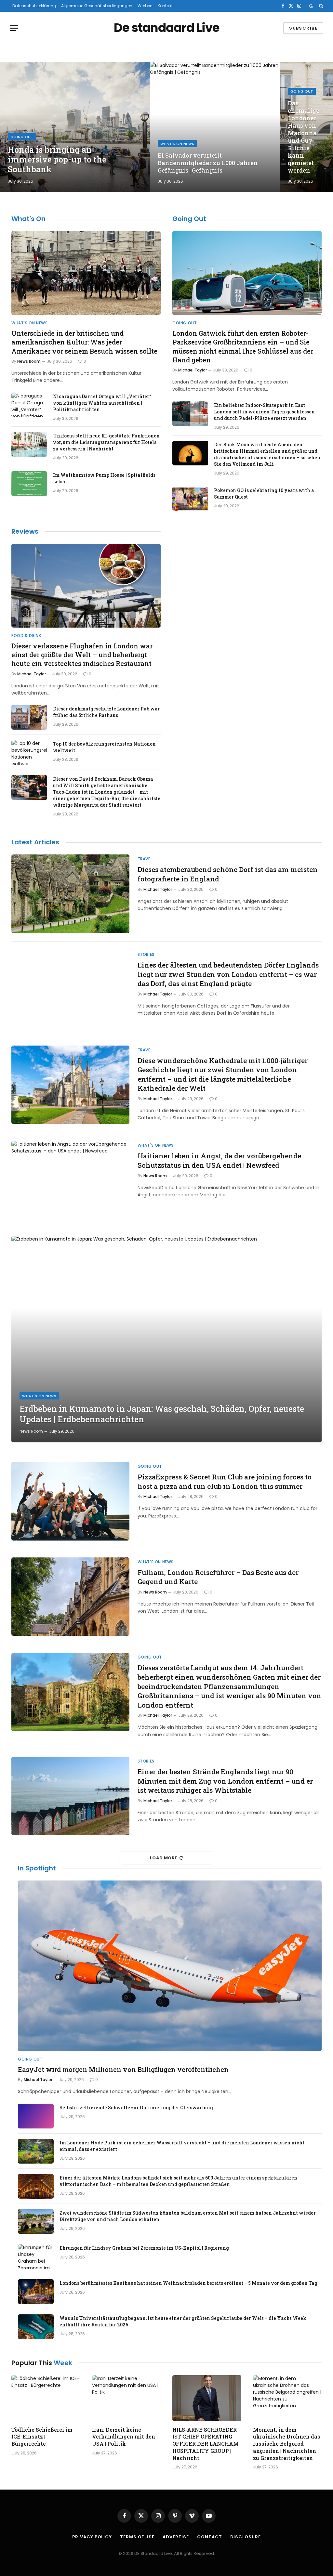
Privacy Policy (92, 2537)
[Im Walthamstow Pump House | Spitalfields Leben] (29, 484)
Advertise (176, 2537)
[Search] (320, 6)
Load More (164, 1858)
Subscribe (303, 28)
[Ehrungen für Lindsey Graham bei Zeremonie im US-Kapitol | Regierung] (36, 2257)
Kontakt (165, 6)
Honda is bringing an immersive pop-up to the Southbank (57, 160)
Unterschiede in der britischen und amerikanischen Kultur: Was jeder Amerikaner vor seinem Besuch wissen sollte (84, 342)
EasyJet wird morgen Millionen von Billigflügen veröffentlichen (123, 2069)
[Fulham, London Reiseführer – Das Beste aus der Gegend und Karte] (70, 1597)
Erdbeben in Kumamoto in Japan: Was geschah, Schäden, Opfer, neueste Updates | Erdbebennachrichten (162, 1414)
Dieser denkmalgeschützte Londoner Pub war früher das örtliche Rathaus (107, 712)
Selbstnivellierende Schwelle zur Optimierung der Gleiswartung (136, 2108)
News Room (29, 361)
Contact (209, 2537)
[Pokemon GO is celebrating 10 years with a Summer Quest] (190, 499)
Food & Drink (26, 636)
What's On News (177, 144)
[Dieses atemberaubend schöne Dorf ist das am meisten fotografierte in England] (70, 894)
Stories (146, 954)
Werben (145, 6)
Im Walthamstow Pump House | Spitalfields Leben (104, 478)
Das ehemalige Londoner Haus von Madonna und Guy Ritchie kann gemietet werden (304, 137)
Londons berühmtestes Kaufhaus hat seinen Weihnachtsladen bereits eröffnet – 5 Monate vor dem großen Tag (188, 2283)
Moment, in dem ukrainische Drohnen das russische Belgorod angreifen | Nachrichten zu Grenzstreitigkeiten (287, 2444)
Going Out (22, 137)
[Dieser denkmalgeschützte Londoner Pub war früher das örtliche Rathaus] (29, 717)
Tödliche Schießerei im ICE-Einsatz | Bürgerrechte (42, 2437)
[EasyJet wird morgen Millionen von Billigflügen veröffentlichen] (170, 1966)
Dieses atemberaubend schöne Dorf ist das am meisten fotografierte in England (228, 874)
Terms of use (137, 2537)
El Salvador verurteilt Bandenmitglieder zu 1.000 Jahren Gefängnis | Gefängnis (208, 163)
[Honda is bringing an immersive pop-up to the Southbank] (75, 127)
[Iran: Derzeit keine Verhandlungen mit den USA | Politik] (127, 2398)
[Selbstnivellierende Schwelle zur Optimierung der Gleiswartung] (36, 2116)
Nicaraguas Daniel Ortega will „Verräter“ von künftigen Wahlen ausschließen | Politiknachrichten (102, 403)
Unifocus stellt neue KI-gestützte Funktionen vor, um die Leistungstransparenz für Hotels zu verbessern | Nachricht (106, 442)
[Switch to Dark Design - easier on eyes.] (311, 6)
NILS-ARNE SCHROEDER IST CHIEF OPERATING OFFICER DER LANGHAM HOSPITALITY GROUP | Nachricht (206, 2444)
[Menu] (14, 28)
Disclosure (246, 2537)
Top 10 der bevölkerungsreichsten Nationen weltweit (104, 747)
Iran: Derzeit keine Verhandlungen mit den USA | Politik (124, 2437)
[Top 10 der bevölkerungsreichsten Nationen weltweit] (29, 752)
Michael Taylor (193, 370)
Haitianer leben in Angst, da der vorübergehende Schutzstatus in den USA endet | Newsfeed (219, 1160)
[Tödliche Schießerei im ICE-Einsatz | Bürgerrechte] (46, 2398)
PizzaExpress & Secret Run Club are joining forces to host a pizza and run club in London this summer (225, 1482)
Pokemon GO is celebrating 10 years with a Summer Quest (264, 494)
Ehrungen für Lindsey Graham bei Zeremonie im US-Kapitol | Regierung (144, 2248)
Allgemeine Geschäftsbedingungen (97, 6)
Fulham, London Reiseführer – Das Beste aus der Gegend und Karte (218, 1577)
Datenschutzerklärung (34, 6)
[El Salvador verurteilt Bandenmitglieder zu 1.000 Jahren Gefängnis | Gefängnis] (215, 127)
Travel (145, 859)
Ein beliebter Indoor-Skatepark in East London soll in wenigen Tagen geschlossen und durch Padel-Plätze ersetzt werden (264, 412)
